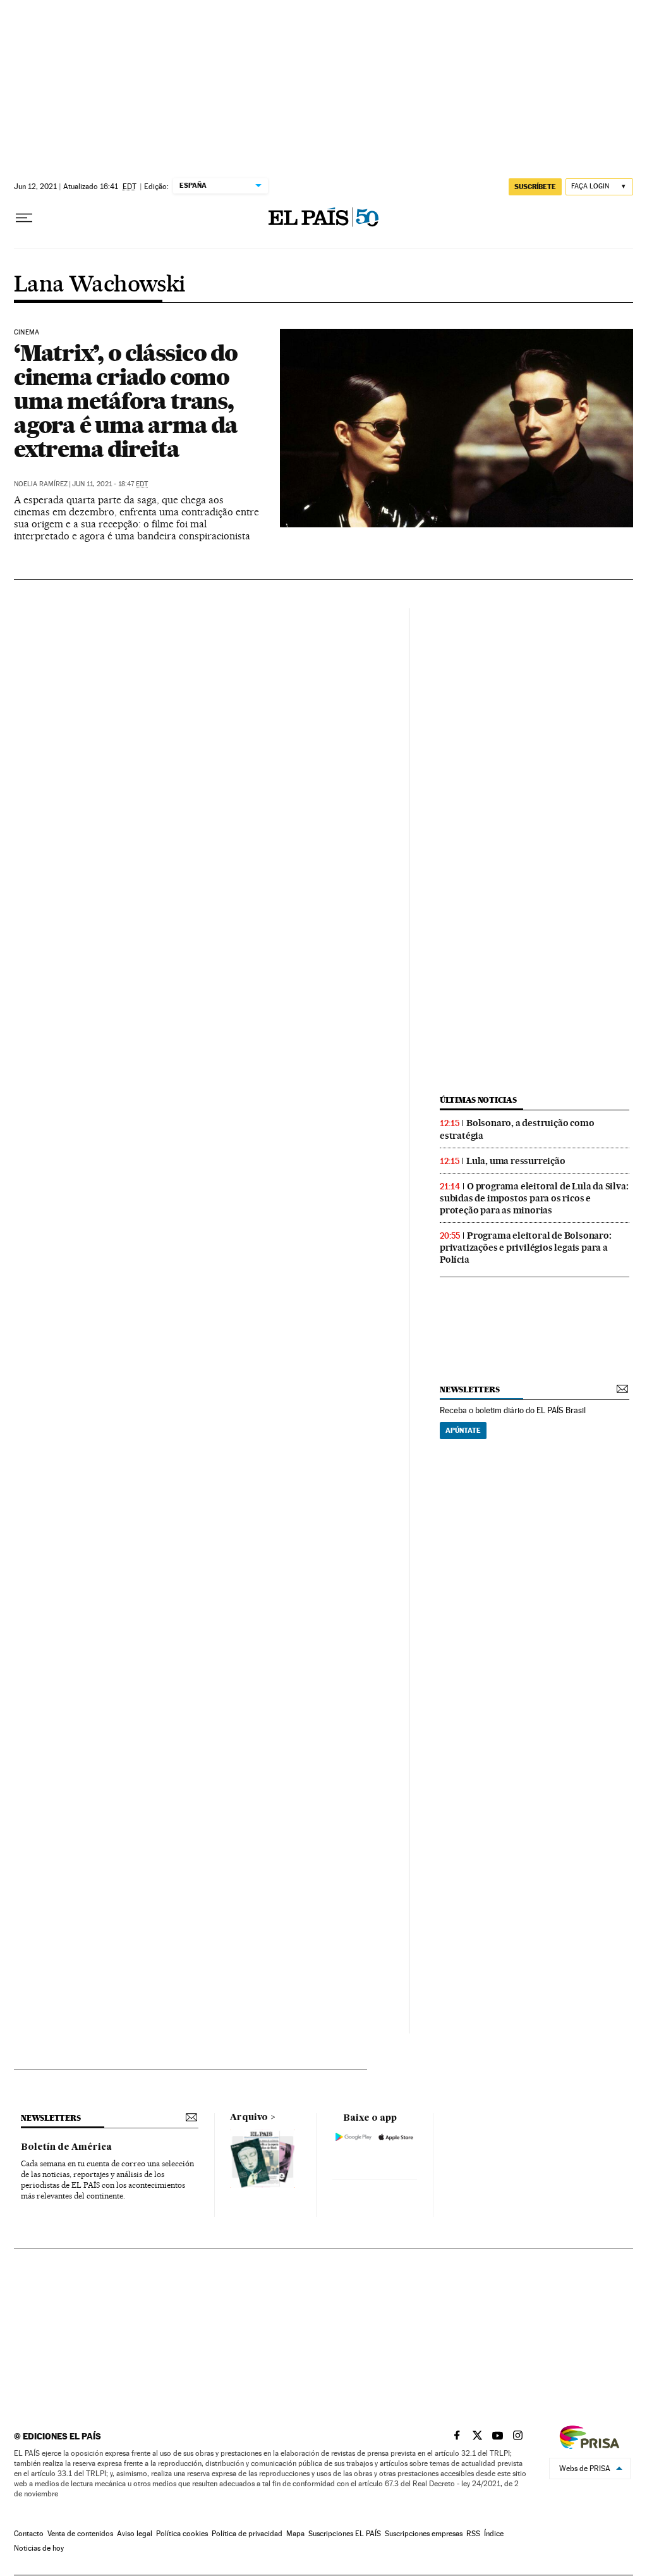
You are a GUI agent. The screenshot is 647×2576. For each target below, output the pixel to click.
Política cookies (182, 2534)
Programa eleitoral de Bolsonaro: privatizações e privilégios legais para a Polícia (526, 1248)
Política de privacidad (247, 2534)
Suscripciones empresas (424, 2534)
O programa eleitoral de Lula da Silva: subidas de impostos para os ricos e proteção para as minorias (534, 1198)
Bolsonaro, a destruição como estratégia (517, 1129)
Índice (494, 2534)
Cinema (27, 333)
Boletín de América (66, 2147)
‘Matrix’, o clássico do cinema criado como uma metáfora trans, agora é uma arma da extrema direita (126, 401)
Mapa (295, 2534)
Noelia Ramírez (41, 484)
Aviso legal (135, 2534)
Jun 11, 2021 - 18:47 (110, 484)
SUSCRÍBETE (535, 187)
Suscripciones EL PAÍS (345, 2534)
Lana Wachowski (100, 285)
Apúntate (463, 1430)
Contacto (29, 2534)
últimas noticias (478, 1100)
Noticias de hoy (39, 2548)
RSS (473, 2534)
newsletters (469, 1389)
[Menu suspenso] (24, 218)
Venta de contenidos (80, 2534)
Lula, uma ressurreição (516, 1161)
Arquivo (249, 2118)
